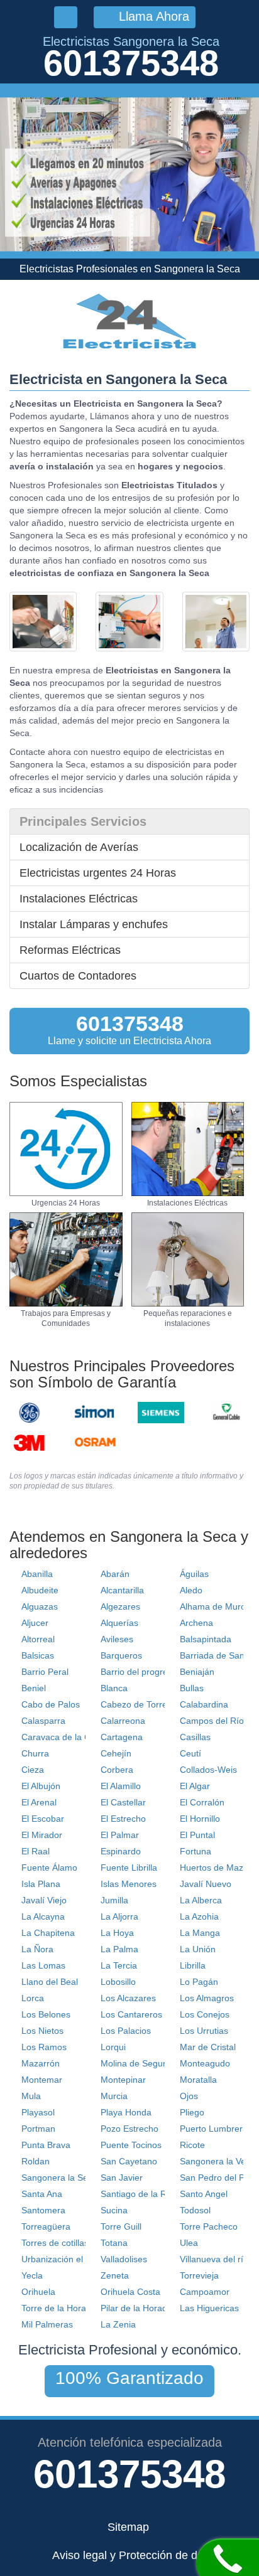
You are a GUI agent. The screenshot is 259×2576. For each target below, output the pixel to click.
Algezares (120, 1606)
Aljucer (35, 1623)
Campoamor (205, 2292)
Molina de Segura (136, 2063)
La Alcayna (43, 1916)
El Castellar (123, 1802)
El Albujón (41, 1786)
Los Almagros (207, 1998)
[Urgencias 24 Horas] (66, 1149)
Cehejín (116, 1753)
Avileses (117, 1639)
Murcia (114, 2096)
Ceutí (190, 1753)
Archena (196, 1623)
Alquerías (119, 1623)
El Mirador (42, 1835)
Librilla (193, 1965)
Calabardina (204, 1704)
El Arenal (39, 1802)
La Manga (200, 1933)
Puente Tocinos (131, 2145)
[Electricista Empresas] (66, 1259)
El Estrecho (123, 1819)
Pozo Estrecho (129, 2129)
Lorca (33, 1998)
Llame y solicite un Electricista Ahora (129, 1029)
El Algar (195, 1786)
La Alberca (201, 1900)
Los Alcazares (128, 1998)
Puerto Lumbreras (216, 2129)
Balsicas (38, 1655)
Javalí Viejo (44, 1900)
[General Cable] (226, 1413)
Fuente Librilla (129, 1868)
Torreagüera (46, 2226)
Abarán (115, 1574)
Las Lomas (43, 1965)
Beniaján (197, 1672)
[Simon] (95, 1413)
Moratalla (198, 2080)
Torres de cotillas (55, 2243)
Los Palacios (126, 2031)
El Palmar (120, 1835)
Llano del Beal (50, 1982)
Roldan (36, 2161)
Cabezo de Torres (136, 1704)
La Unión (198, 1949)
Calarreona (123, 1721)
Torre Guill (121, 2226)
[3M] (30, 1443)
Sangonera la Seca (59, 2178)
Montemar (42, 2080)
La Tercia (119, 1965)
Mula (31, 2096)
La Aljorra (119, 1916)
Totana (114, 2243)
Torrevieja (199, 2275)
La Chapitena (48, 1933)
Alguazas (40, 1606)
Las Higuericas (209, 2308)
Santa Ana (42, 2194)
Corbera (117, 1770)
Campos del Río (212, 1721)
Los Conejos (205, 2014)
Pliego (192, 2112)
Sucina (114, 2210)
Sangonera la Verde (219, 2161)
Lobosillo (118, 1982)
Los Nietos (42, 2031)
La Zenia (118, 2324)
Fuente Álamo (49, 1868)
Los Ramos (44, 2047)
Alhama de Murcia (216, 1606)
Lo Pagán (199, 1982)
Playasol (38, 2112)
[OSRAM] (95, 1443)
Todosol (195, 2210)
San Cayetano (129, 2161)
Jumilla (114, 1900)
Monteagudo (205, 2063)
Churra (35, 1753)
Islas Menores (129, 1884)
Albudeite (40, 1590)
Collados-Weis (208, 1770)
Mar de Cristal (208, 2047)
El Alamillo (121, 1786)
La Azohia (199, 1916)
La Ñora (37, 1949)
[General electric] (30, 1413)
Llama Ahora (152, 16)
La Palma (119, 1949)
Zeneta (115, 2275)
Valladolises (124, 2259)
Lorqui (113, 2047)
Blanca (114, 1688)
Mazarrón (41, 2063)
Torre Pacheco (209, 2226)
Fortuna (196, 1851)
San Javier (122, 2178)
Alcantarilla (122, 1590)
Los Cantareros (131, 2014)
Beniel (34, 1688)
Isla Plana (41, 1884)
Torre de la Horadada (64, 2308)
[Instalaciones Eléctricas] (188, 1149)
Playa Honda (126, 2112)
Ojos (189, 2096)
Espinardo (121, 1851)
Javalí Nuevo (206, 1884)
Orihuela (38, 2292)
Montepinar (123, 2080)
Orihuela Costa (130, 2292)
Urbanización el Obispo (68, 2259)
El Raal (36, 1851)
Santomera (43, 2210)
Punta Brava (46, 2145)
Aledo (191, 1590)
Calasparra (43, 1721)
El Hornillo (200, 1819)
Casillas (195, 1737)
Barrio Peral (45, 1672)
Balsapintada (206, 1639)
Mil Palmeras (47, 2324)
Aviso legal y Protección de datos (135, 2555)
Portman (38, 2129)
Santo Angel (204, 2194)
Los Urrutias (204, 2031)
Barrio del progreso (139, 1672)
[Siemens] (161, 1413)
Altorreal (38, 1639)
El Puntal (197, 1835)
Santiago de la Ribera (144, 2194)
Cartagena (122, 1737)
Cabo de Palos (51, 1704)
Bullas (192, 1688)
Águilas (194, 1574)
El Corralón (202, 1802)
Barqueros (121, 1655)
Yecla (32, 2275)
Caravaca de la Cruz (62, 1737)
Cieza (33, 1770)
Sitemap (128, 2527)
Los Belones (46, 2014)
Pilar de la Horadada (141, 2308)
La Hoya (117, 1933)
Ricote (192, 2145)
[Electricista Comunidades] (188, 1259)
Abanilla (37, 1574)
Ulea (189, 2243)
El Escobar (43, 1819)
